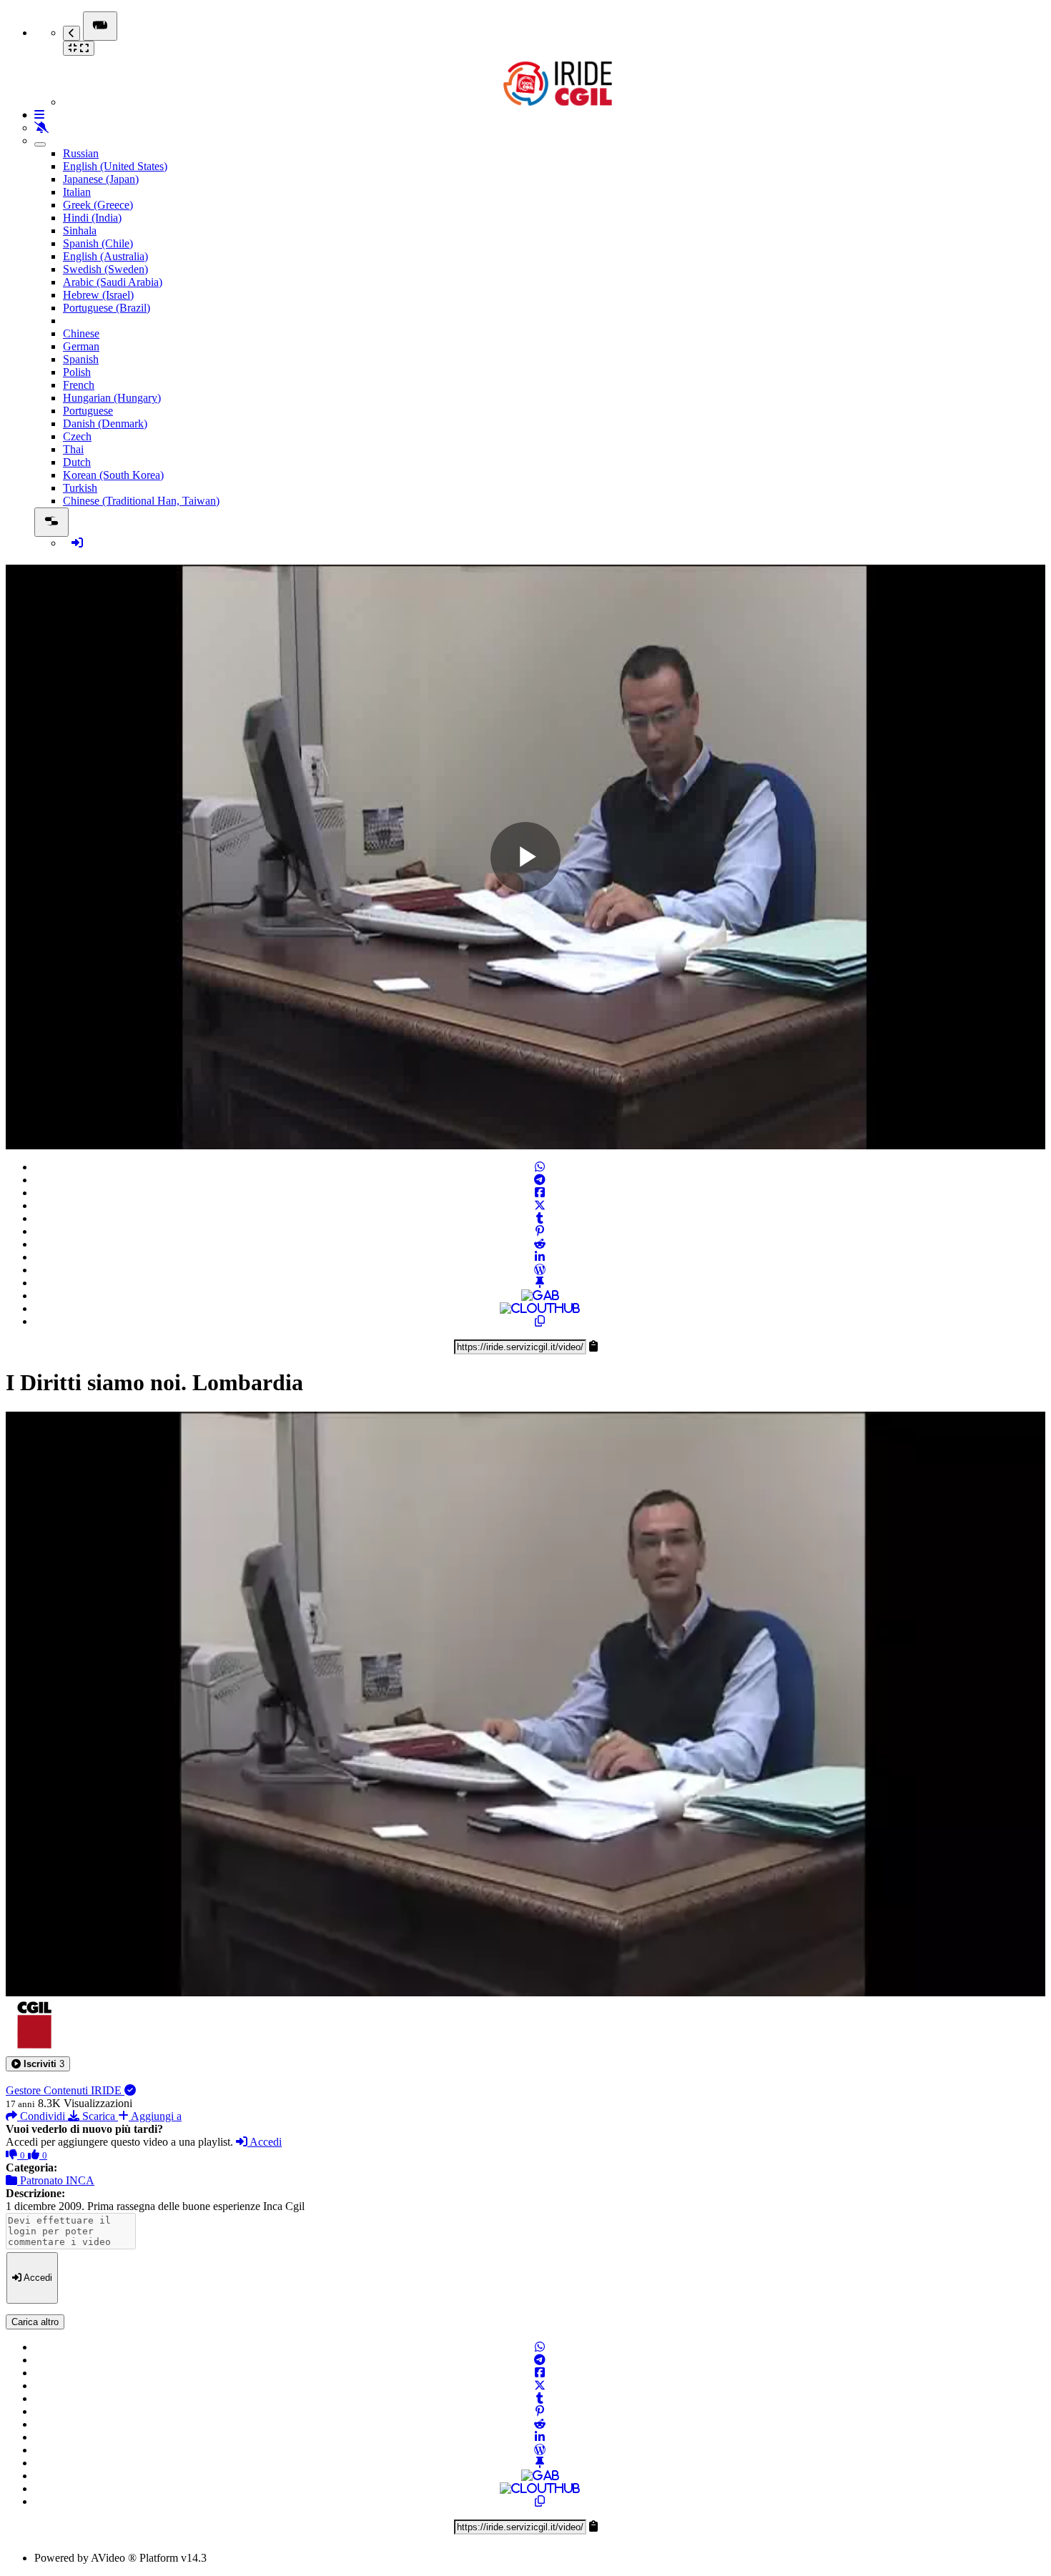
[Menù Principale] (100, 26)
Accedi (265, 2142)
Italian (77, 192)
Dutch (77, 462)
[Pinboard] (540, 1283)
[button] (38, 2064)
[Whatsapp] (540, 1167)
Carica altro (35, 2322)
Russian (81, 153)
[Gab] (540, 1296)
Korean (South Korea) (113, 475)
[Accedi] (77, 543)
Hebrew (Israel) (98, 295)
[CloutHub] (540, 1308)
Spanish (81, 359)
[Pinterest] (540, 1231)
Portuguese (88, 411)
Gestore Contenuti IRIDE (65, 2090)
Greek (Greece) (98, 205)
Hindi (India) (92, 218)
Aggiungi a (155, 2116)
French (79, 385)
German (81, 346)
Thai (73, 449)
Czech (77, 436)
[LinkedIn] (540, 1257)
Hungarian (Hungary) (112, 398)
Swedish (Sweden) (105, 269)
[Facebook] (540, 1193)
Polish (77, 372)
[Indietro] (71, 33)
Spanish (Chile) (98, 243)
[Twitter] (540, 1205)
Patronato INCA (56, 2180)
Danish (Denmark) (105, 423)
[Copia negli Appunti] (540, 1321)
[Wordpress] (540, 1270)
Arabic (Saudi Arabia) (113, 282)
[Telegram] (540, 1180)
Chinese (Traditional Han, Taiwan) (141, 501)
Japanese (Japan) (101, 179)
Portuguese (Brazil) (107, 308)
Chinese (81, 333)
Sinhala (80, 231)
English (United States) (115, 166)
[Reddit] (540, 1244)
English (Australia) (105, 256)
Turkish (80, 488)
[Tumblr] (540, 1218)
